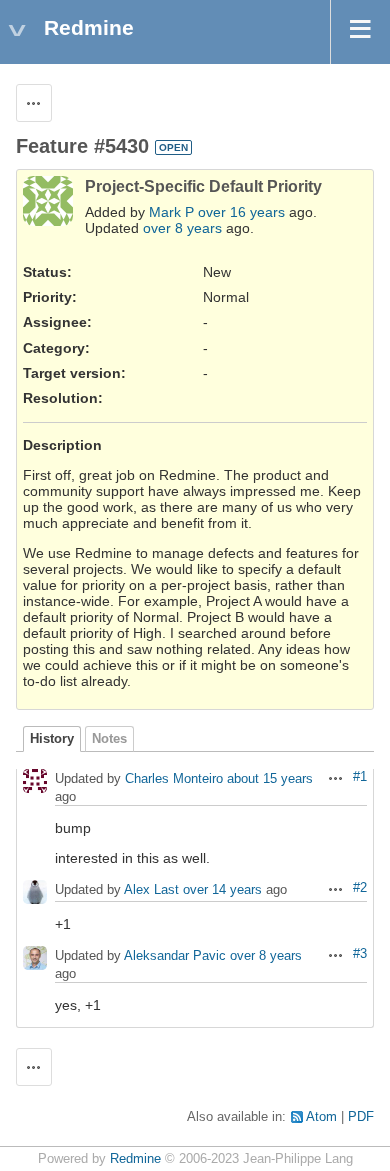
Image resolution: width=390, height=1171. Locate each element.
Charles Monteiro (174, 779)
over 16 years (241, 212)
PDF (361, 1117)
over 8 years (182, 228)
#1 (360, 777)
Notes (109, 739)
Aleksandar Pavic (175, 956)
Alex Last (151, 890)
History (52, 739)
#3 (360, 954)
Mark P (171, 212)
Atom (321, 1117)
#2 (360, 888)
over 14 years (222, 890)
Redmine (135, 1159)
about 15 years (270, 779)
